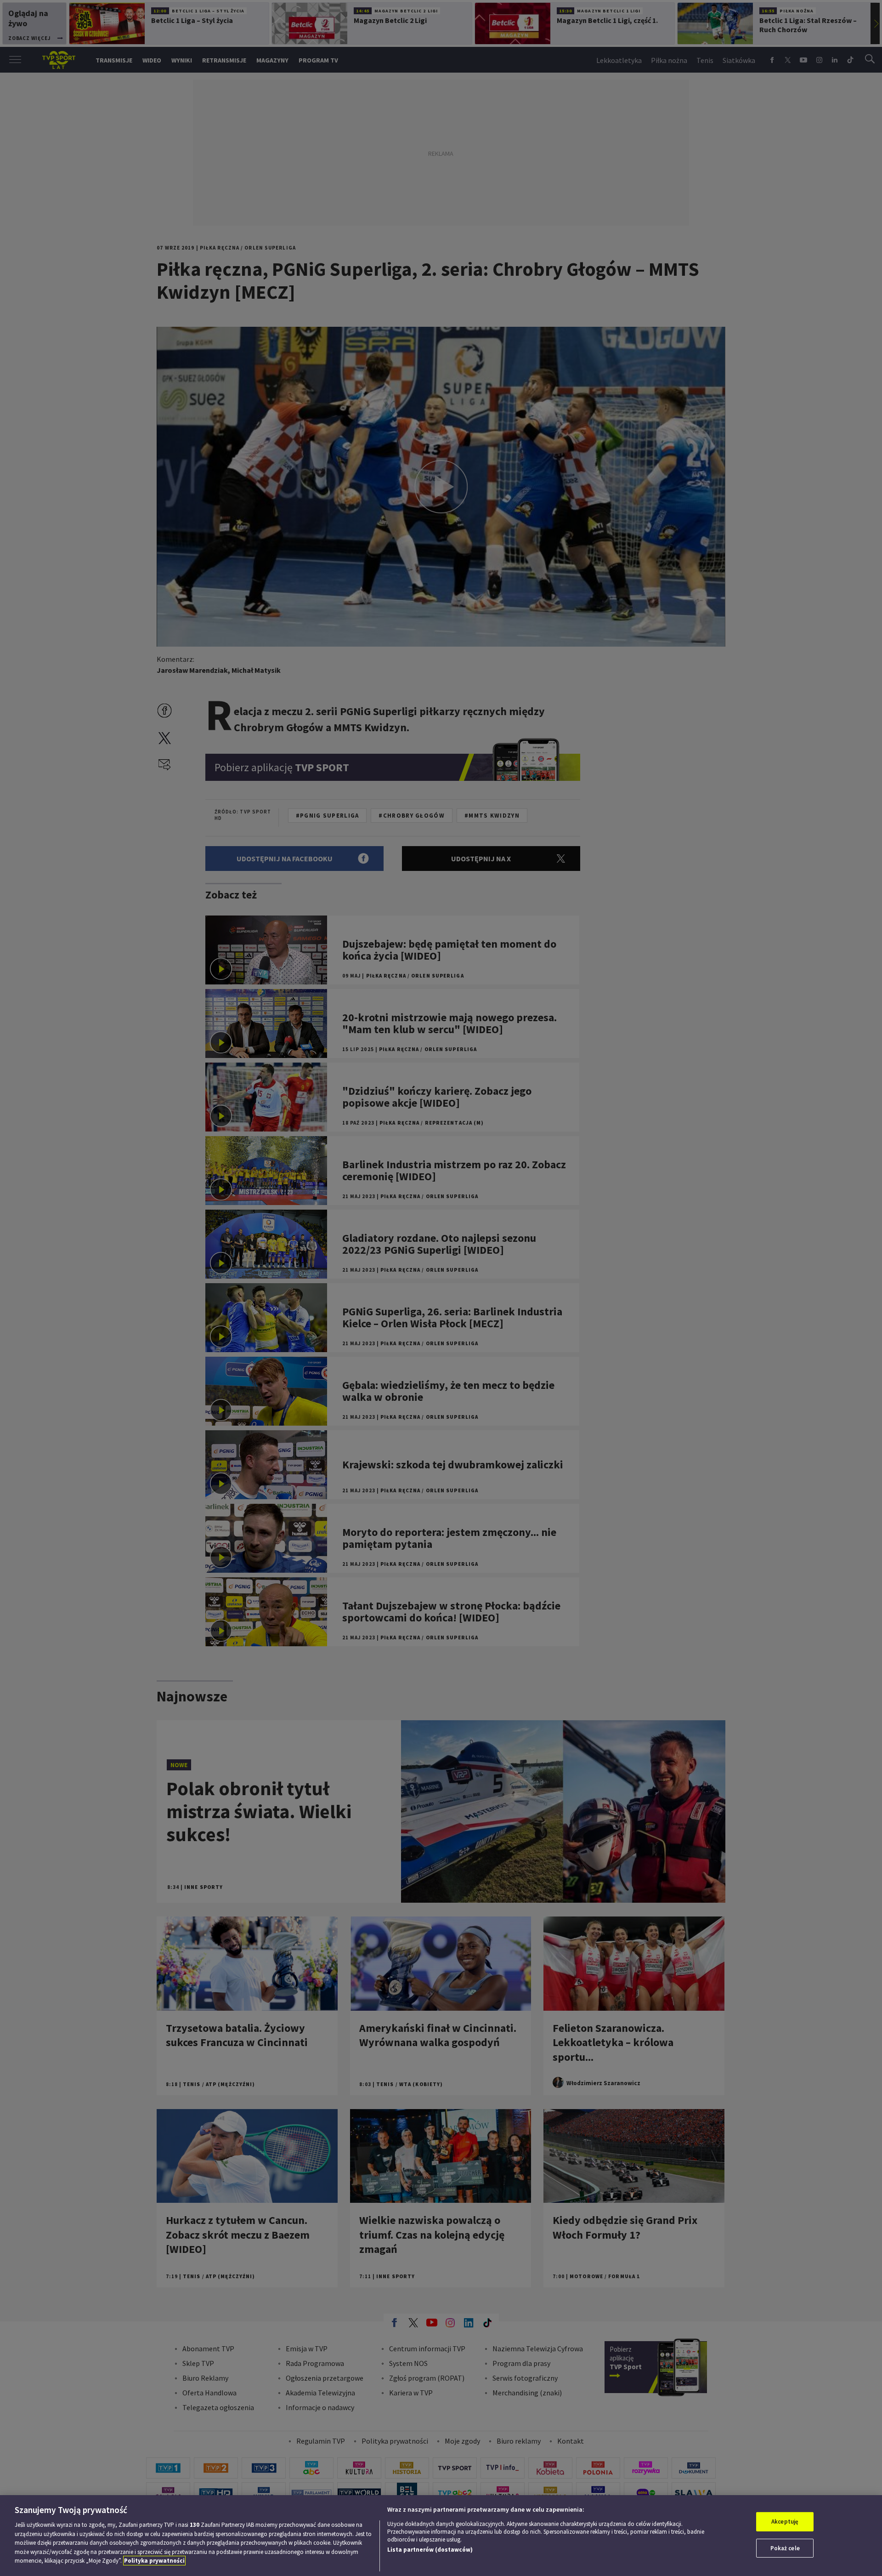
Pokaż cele (785, 2548)
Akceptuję (785, 2522)
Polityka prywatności (154, 2561)
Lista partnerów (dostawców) (430, 2550)
